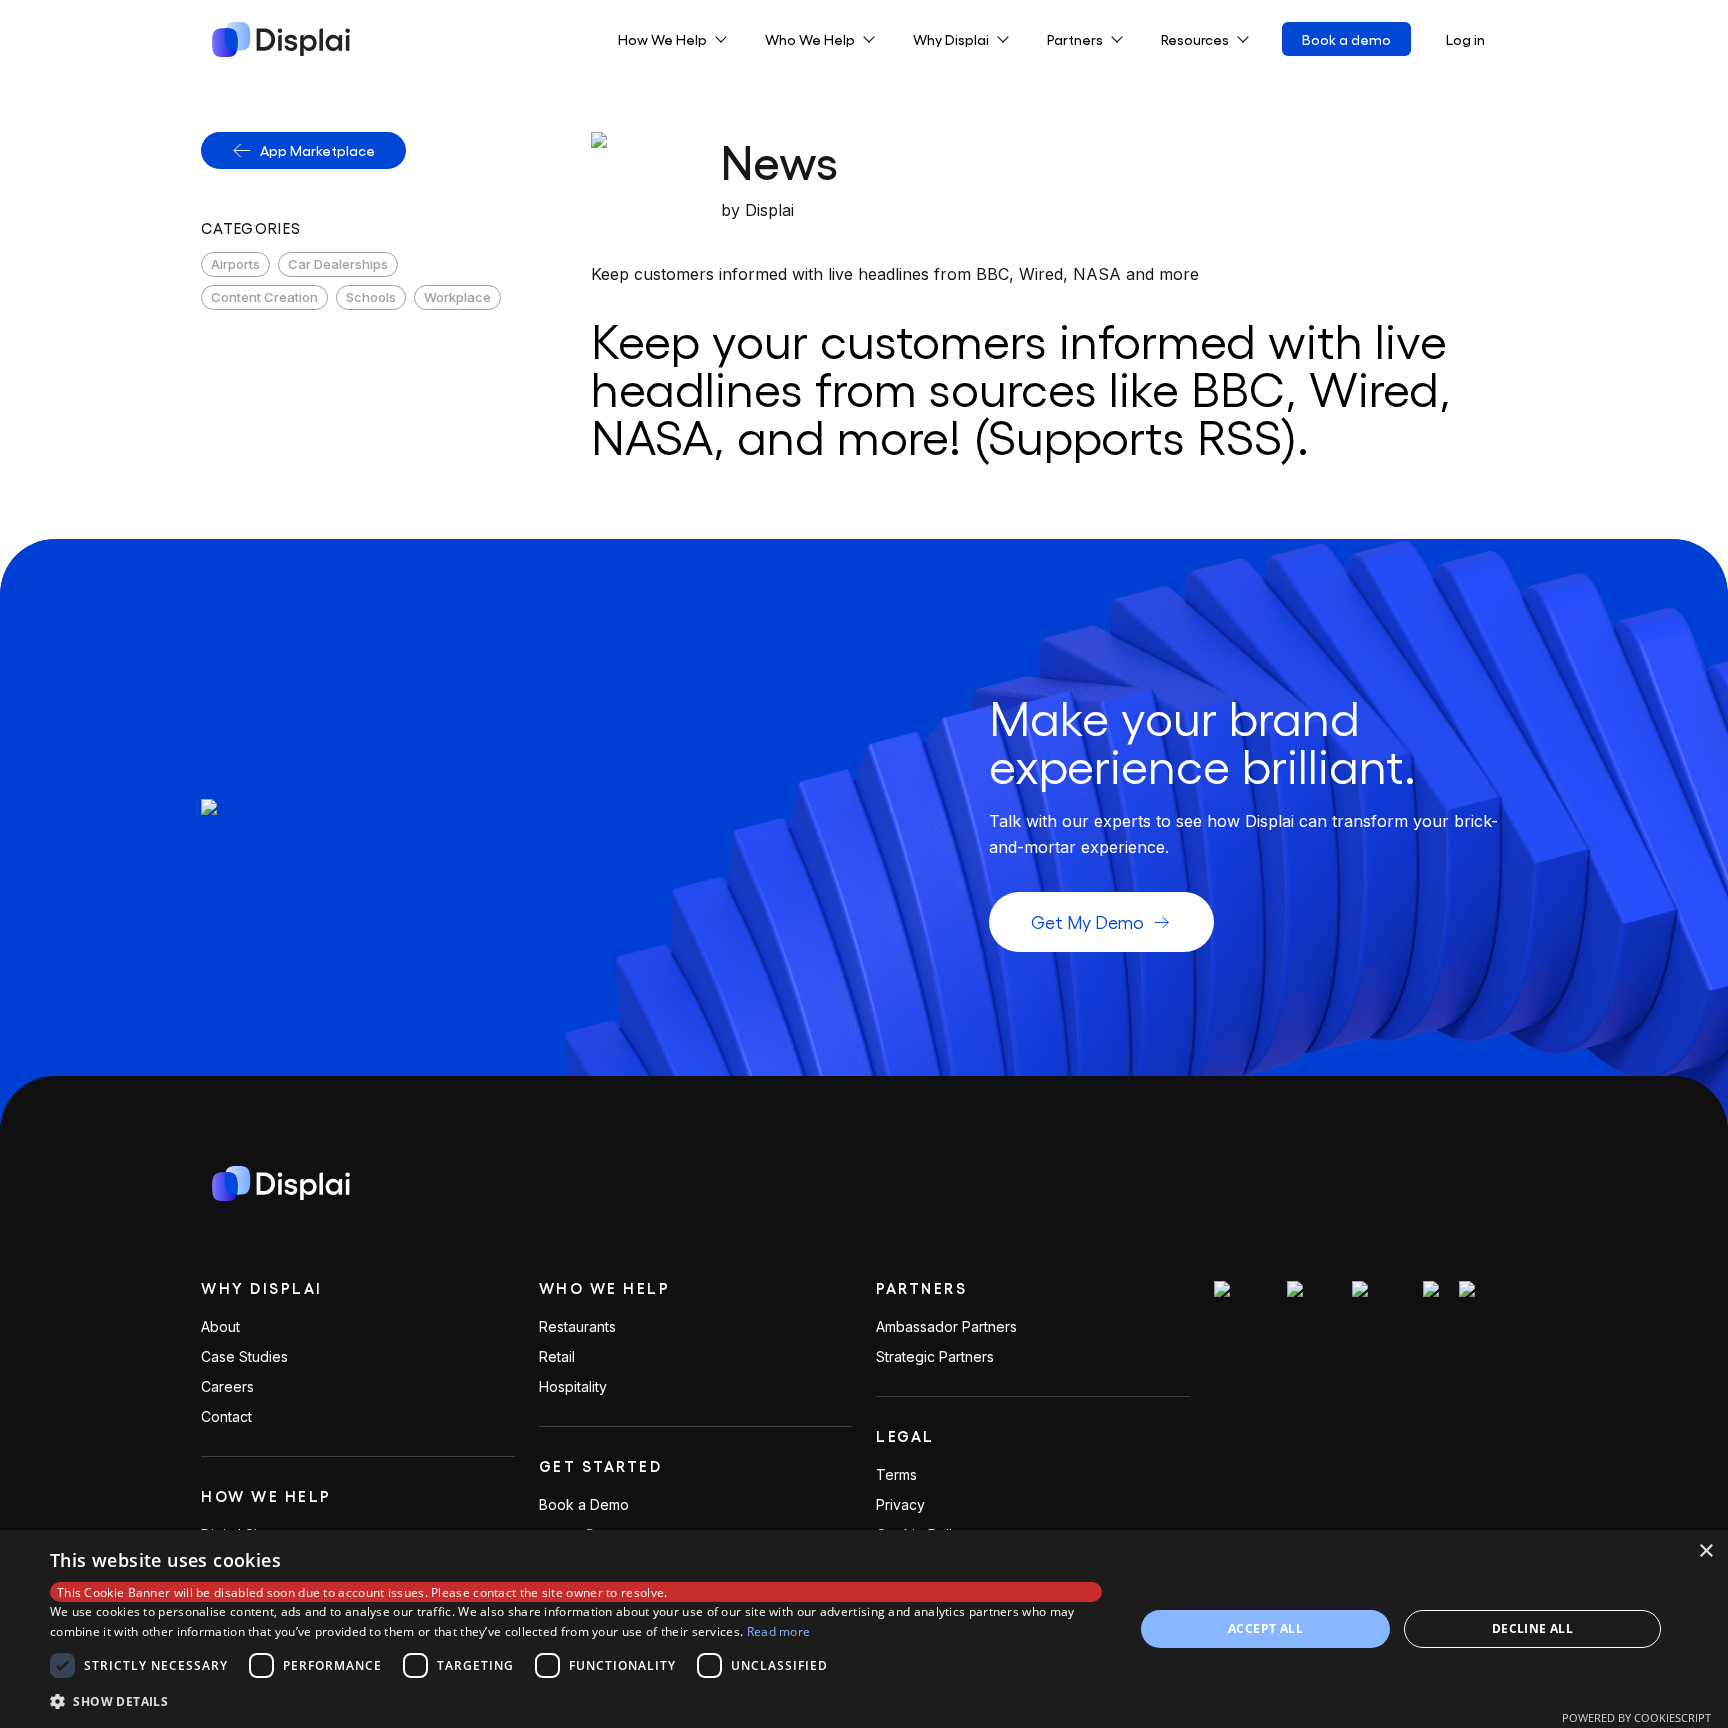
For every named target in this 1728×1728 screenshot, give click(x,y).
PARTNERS (921, 1288)
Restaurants (577, 1327)
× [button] (1705, 1551)
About (220, 1327)
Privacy (900, 1505)
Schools (371, 297)
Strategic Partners (935, 1357)
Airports (235, 264)
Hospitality (573, 1387)
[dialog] (864, 1629)
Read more (779, 1631)
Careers (227, 1387)
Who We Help (605, 1288)
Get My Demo (1087, 921)
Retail (557, 1357)
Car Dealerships (338, 264)
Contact (226, 1417)
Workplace (457, 297)
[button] (576, 1701)
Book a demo (1346, 39)
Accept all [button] (1265, 1628)
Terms (896, 1475)
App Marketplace (317, 150)
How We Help (266, 1496)
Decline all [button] (1532, 1628)
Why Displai (262, 1288)
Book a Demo (584, 1505)
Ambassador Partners (946, 1327)
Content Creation (264, 297)
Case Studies (244, 1357)
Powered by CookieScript (1636, 1717)
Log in (1465, 39)
